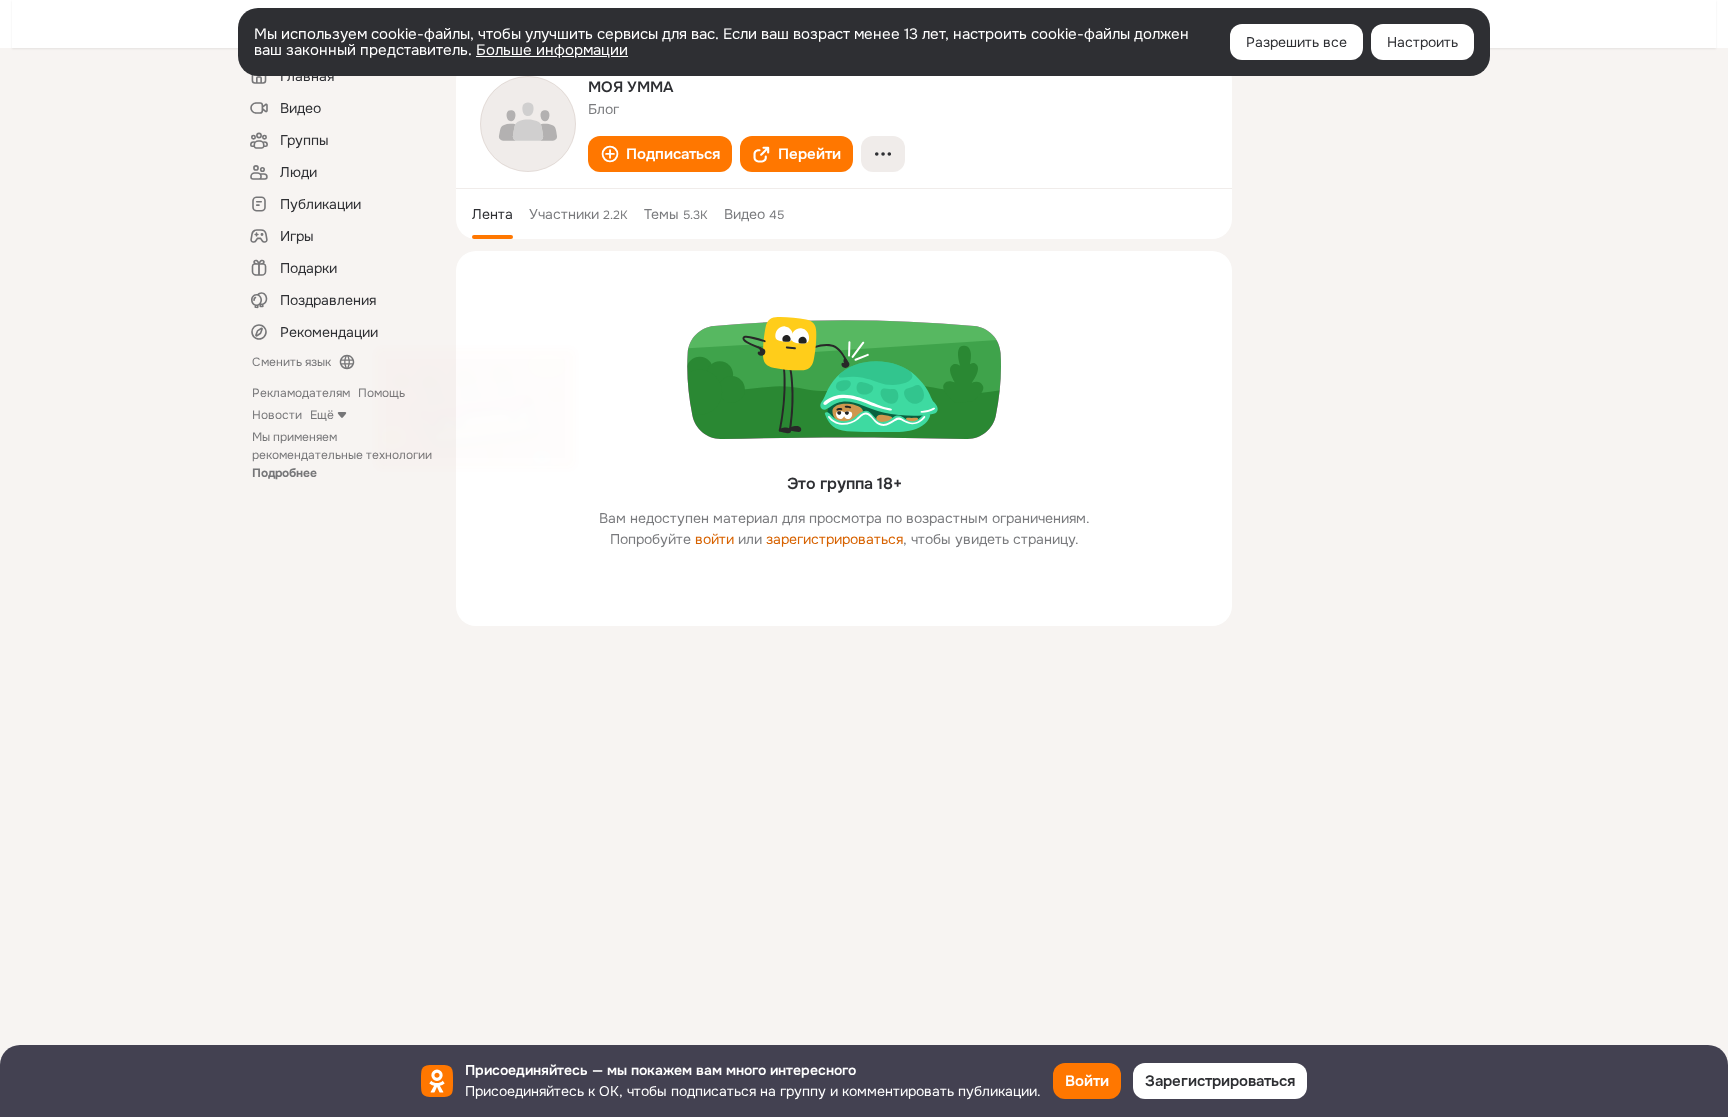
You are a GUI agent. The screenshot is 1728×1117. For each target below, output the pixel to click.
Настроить (1422, 42)
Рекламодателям (301, 393)
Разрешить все (1296, 42)
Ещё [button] (322, 415)
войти (714, 539)
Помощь (381, 393)
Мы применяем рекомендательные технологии (342, 455)
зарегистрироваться (834, 539)
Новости (277, 415)
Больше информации (552, 50)
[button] (660, 154)
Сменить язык (291, 362)
